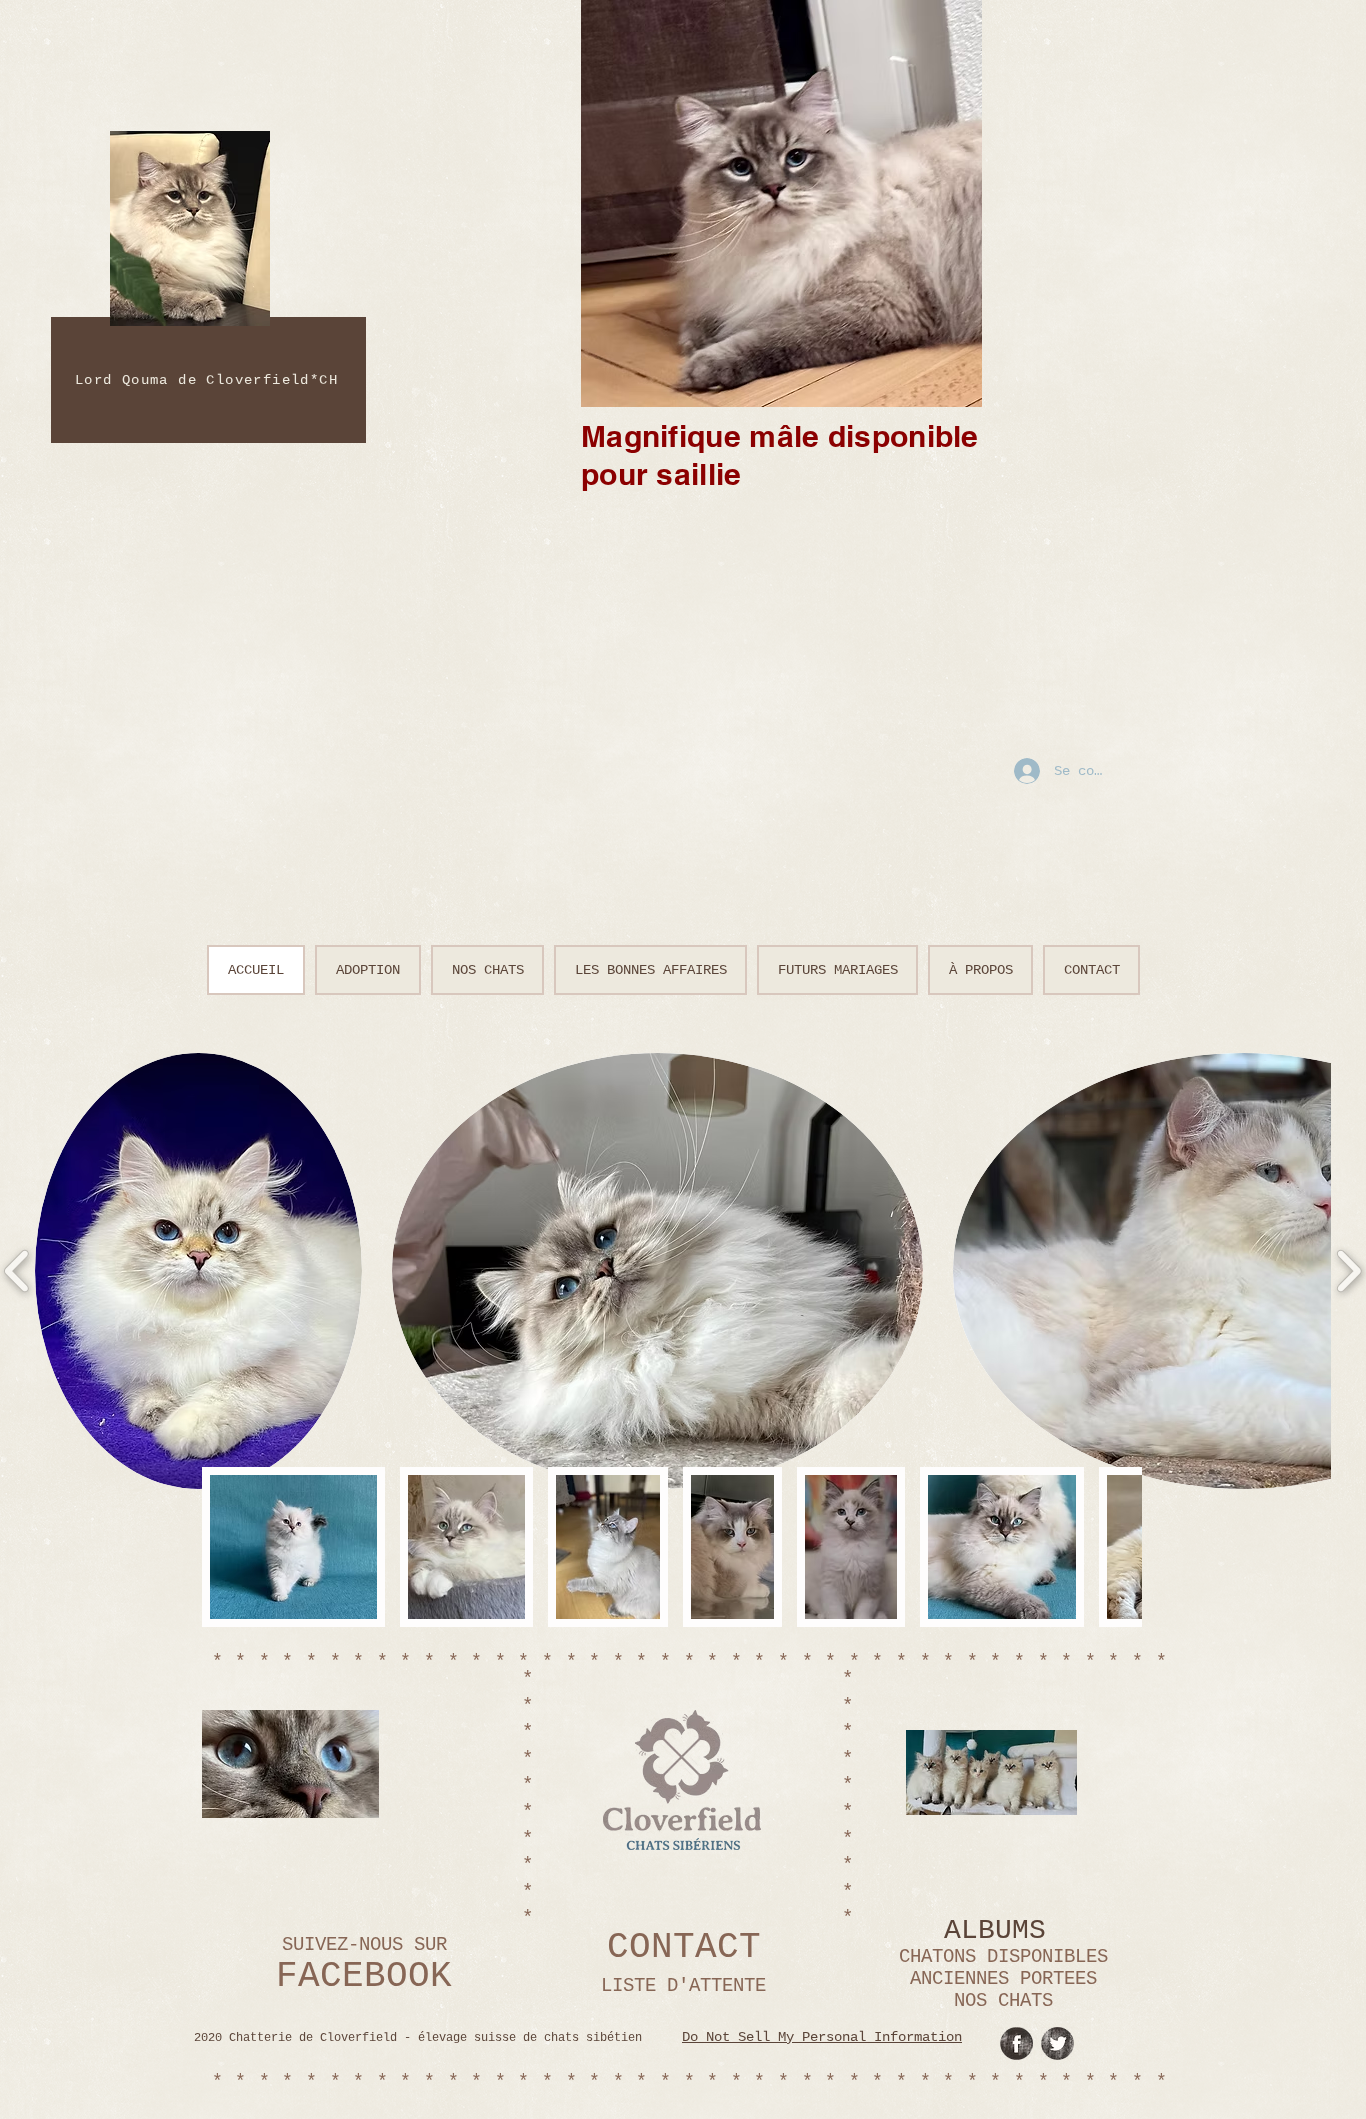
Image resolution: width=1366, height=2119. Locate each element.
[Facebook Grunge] (1016, 2043)
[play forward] (1117, 1547)
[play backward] (227, 1547)
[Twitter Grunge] (1057, 2043)
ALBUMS (995, 1930)
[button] (293, 1547)
